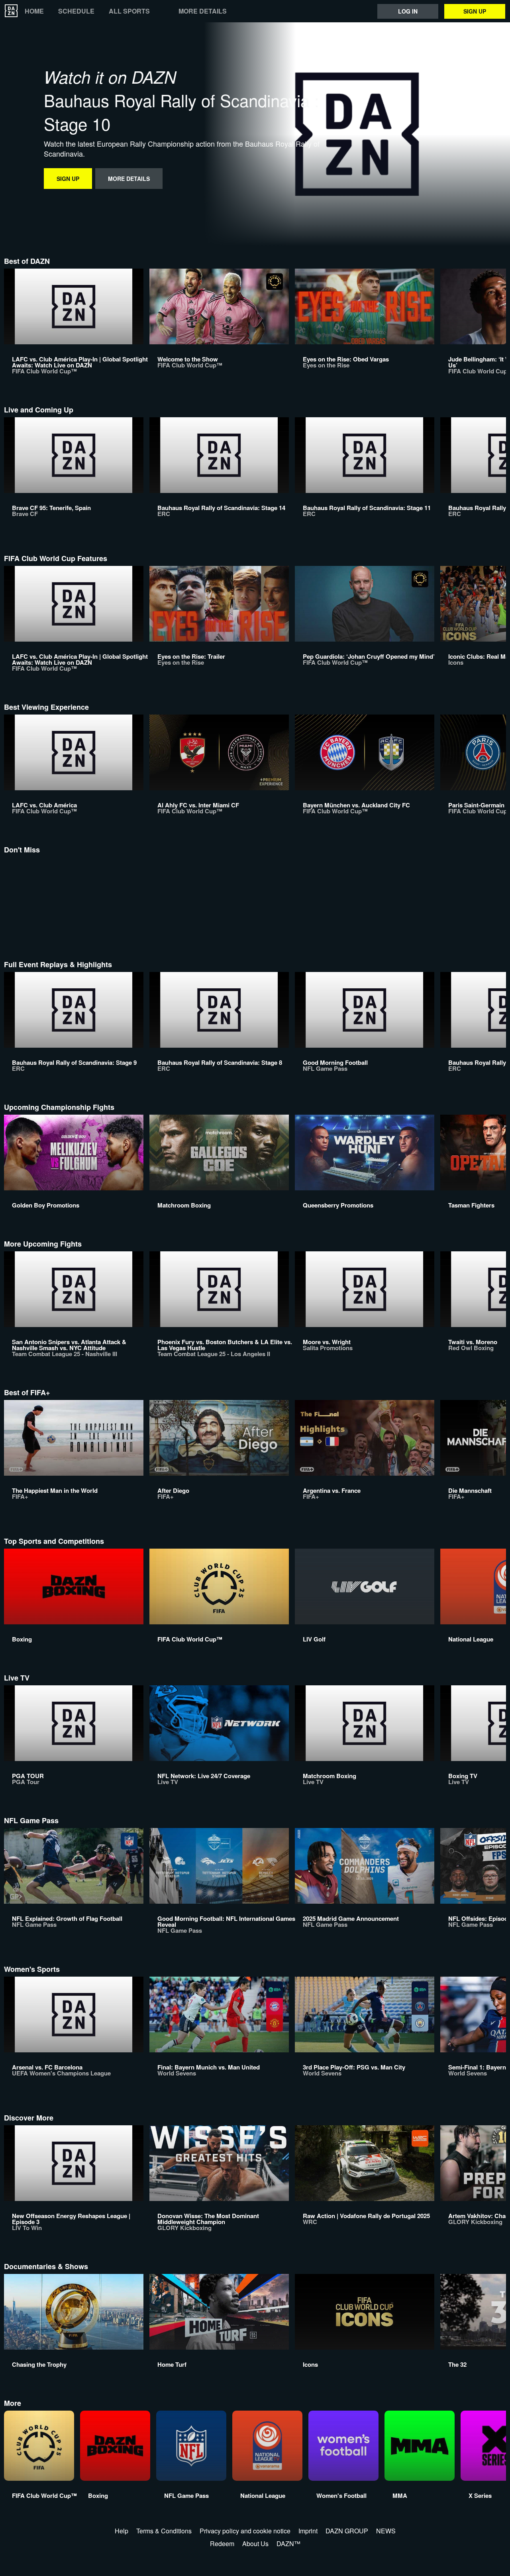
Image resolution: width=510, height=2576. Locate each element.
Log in (408, 11)
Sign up (475, 11)
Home (34, 11)
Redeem (222, 2544)
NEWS (386, 2531)
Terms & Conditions (164, 2531)
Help (122, 2531)
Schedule (76, 11)
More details (203, 11)
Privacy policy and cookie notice (245, 2531)
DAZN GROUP (347, 2531)
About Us (255, 2544)
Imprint (308, 2531)
